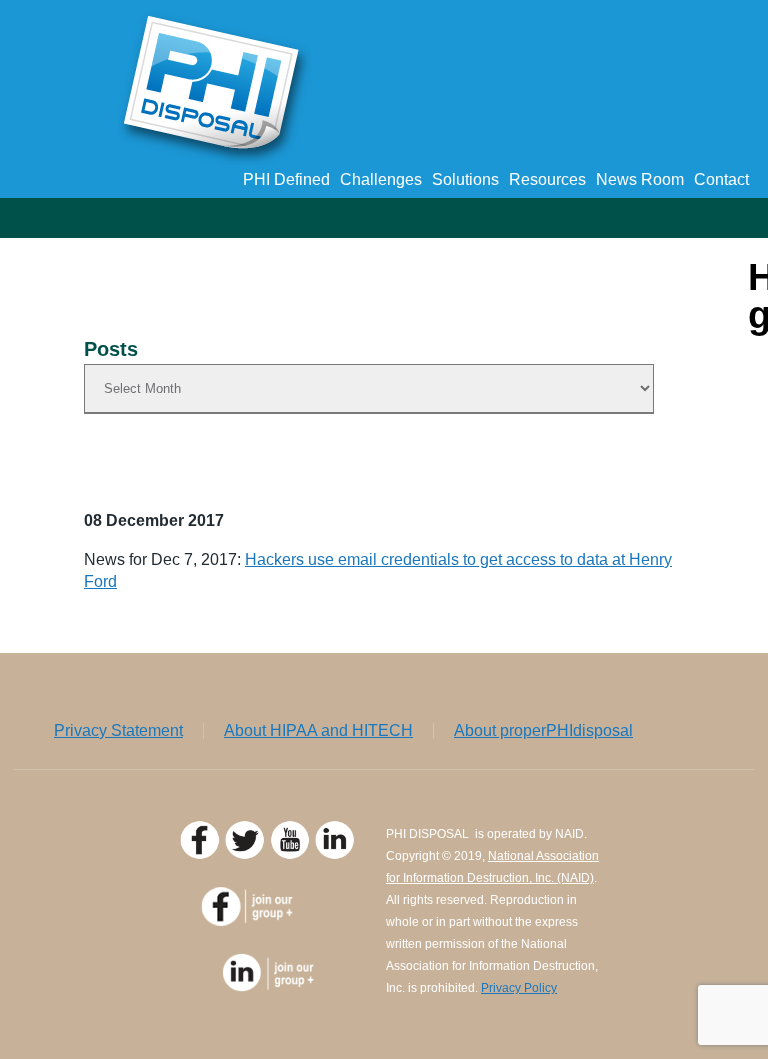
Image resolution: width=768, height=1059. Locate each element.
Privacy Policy (519, 988)
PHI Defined (286, 179)
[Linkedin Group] (269, 986)
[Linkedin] (337, 854)
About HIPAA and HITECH (318, 731)
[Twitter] (247, 854)
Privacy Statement (118, 731)
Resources (547, 179)
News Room (640, 179)
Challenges (381, 179)
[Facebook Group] (270, 921)
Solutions (465, 179)
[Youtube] (292, 854)
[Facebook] (202, 854)
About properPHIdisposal (543, 731)
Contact (721, 179)
